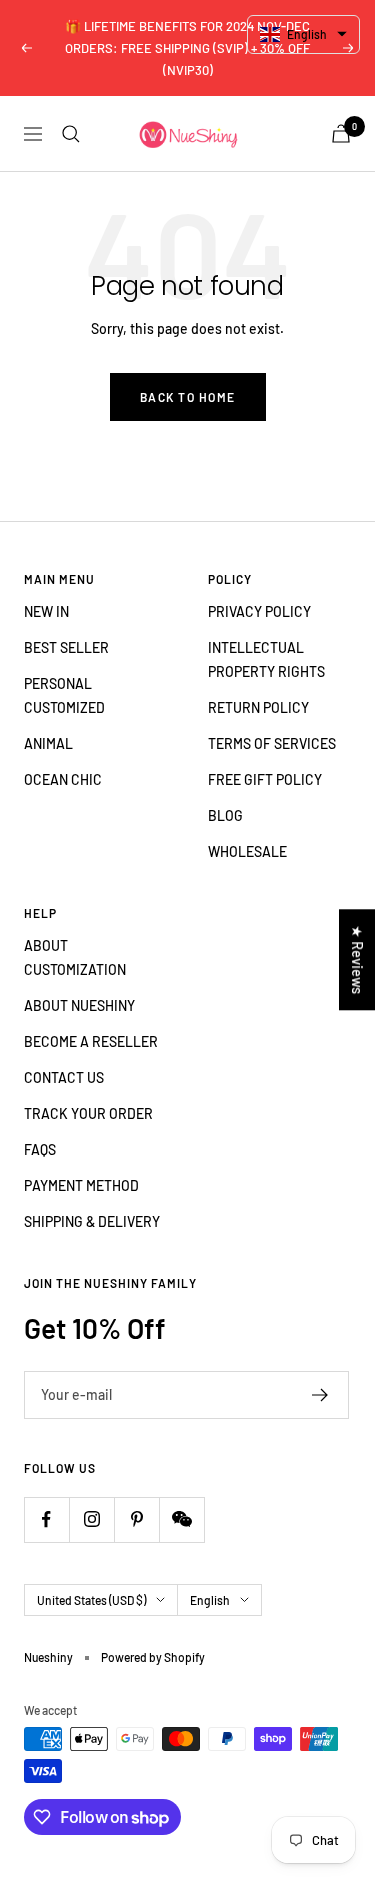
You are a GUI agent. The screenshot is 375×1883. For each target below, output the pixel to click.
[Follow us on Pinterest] (136, 1519)
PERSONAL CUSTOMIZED (64, 695)
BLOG (225, 815)
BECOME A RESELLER (91, 1041)
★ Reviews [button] (357, 959)
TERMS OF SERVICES (272, 743)
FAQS (40, 1149)
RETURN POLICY (258, 707)
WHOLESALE (247, 851)
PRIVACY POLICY (259, 611)
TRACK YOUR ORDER (88, 1113)
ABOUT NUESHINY (79, 1005)
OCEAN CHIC (63, 779)
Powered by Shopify (153, 1657)
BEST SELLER (66, 647)
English (210, 1600)
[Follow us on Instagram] (91, 1519)
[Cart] (341, 133)
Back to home (188, 397)
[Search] (71, 134)
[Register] (320, 1395)
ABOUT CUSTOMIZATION (75, 957)
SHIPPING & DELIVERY (92, 1221)
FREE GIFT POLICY (265, 779)
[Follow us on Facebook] (46, 1519)
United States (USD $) (91, 1600)
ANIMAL (48, 743)
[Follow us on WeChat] (181, 1519)
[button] (303, 34)
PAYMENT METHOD (81, 1185)
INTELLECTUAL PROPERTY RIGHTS (266, 659)
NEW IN (46, 611)
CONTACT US (64, 1077)
